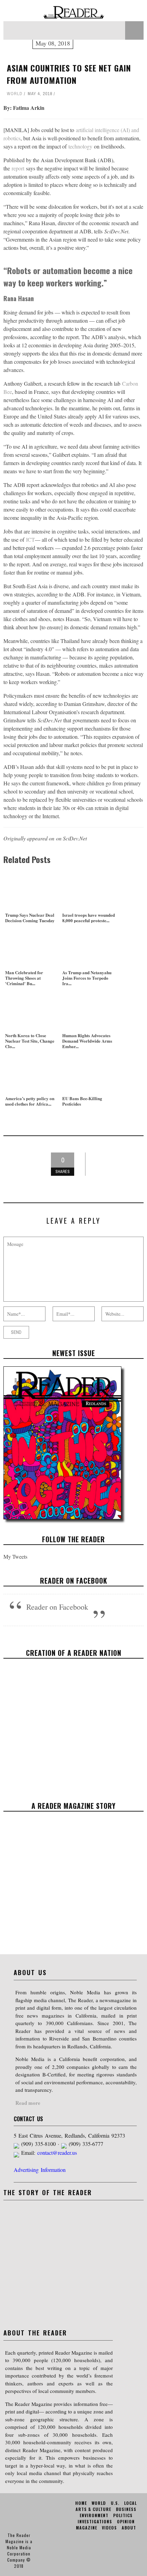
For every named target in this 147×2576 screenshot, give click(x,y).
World (15, 94)
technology (80, 146)
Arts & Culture (93, 2509)
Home (81, 2503)
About (129, 2528)
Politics (123, 2515)
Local (130, 2503)
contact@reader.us (57, 2153)
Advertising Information (40, 2170)
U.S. (115, 2503)
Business (126, 2509)
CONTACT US (28, 2119)
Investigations (95, 2521)
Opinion (126, 2521)
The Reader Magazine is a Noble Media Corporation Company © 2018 (19, 2551)
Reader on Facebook (74, 1581)
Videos (109, 2528)
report (18, 168)
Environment (94, 2515)
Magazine (86, 2528)
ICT (30, 539)
